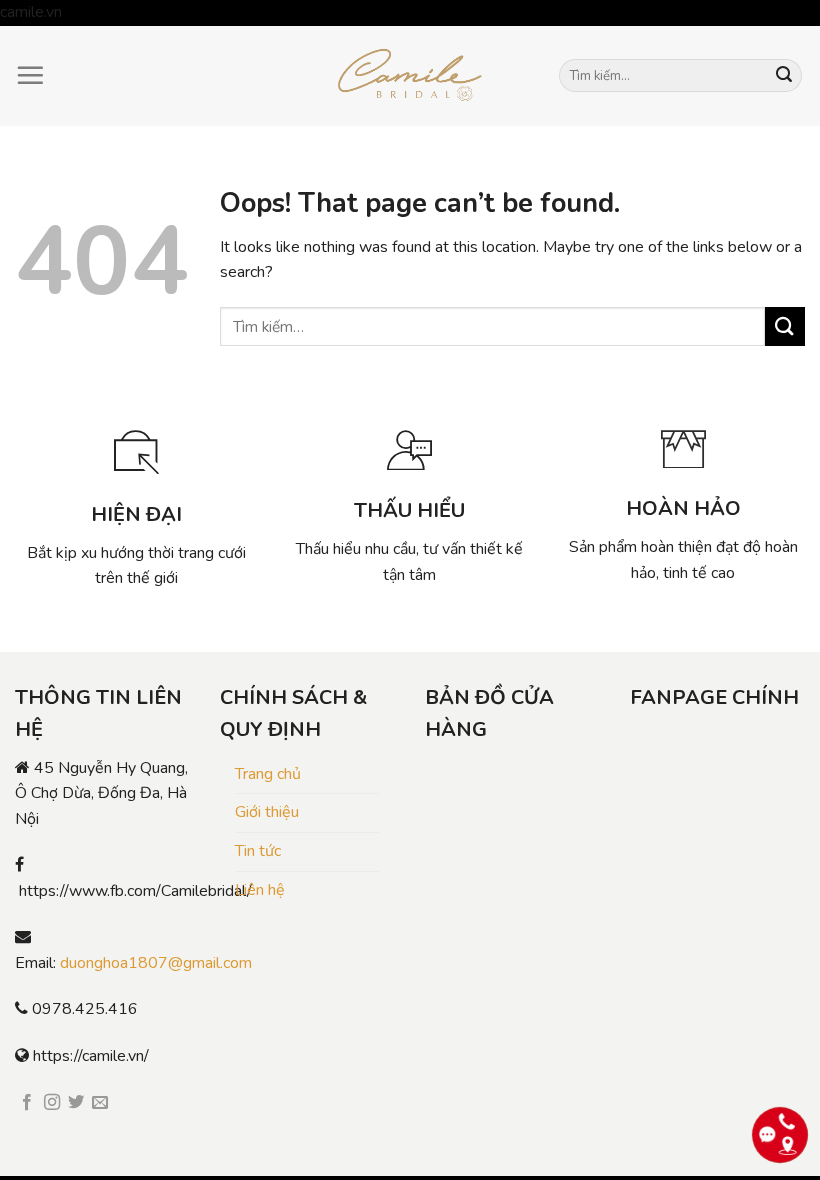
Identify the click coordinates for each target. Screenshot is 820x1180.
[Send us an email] (100, 1103)
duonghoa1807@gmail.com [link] (156, 963)
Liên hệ (260, 890)
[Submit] (784, 76)
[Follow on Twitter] (76, 1103)
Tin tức (258, 851)
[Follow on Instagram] (52, 1103)
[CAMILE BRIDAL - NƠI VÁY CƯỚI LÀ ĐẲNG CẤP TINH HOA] (410, 76)
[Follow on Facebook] (27, 1103)
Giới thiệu (267, 812)
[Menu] (30, 75)
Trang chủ (268, 774)
